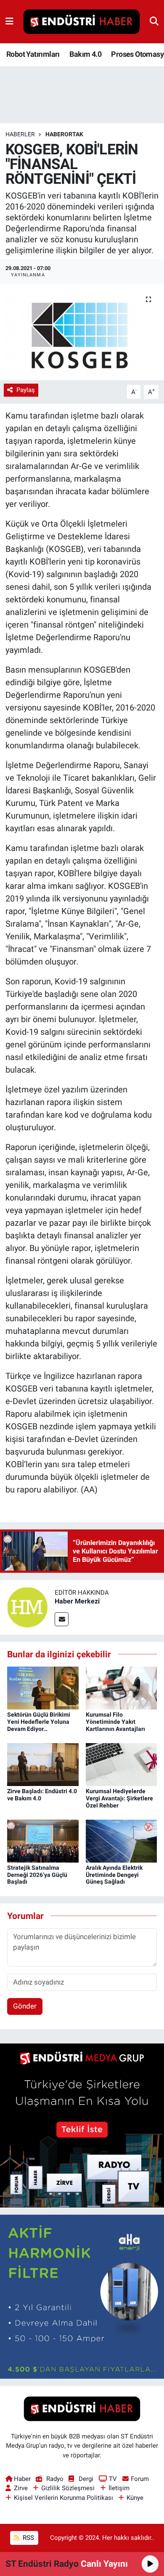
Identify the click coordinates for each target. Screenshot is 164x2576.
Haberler (20, 134)
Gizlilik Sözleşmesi (68, 2488)
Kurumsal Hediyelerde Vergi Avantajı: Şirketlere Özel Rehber (119, 1798)
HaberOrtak (64, 134)
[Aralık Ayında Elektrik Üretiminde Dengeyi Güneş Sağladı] (122, 1840)
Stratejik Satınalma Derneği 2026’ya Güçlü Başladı (37, 1875)
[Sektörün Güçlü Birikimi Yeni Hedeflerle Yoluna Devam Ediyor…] (43, 1688)
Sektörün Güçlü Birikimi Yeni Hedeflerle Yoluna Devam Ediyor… (39, 1722)
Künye (135, 2498)
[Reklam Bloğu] (82, 2125)
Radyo (55, 2479)
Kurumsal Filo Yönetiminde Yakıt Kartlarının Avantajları (115, 1722)
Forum (140, 2479)
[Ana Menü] (9, 21)
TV (113, 2479)
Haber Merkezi (77, 1601)
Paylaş (26, 390)
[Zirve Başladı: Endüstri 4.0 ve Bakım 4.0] (43, 1764)
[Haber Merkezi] (27, 1606)
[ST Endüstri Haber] (82, 22)
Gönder (25, 2006)
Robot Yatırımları (33, 54)
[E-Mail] (62, 1619)
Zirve (21, 2488)
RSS (28, 2538)
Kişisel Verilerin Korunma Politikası (63, 2498)
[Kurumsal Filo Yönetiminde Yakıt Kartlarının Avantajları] (122, 1688)
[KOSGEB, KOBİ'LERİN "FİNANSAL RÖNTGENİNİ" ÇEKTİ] (82, 332)
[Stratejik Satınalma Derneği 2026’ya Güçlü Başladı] (43, 1840)
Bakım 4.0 (85, 54)
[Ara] (154, 21)
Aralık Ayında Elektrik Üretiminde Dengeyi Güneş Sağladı (114, 1875)
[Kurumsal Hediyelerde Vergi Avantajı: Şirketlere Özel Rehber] (122, 1764)
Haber (22, 2479)
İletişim (119, 2488)
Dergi (86, 2479)
